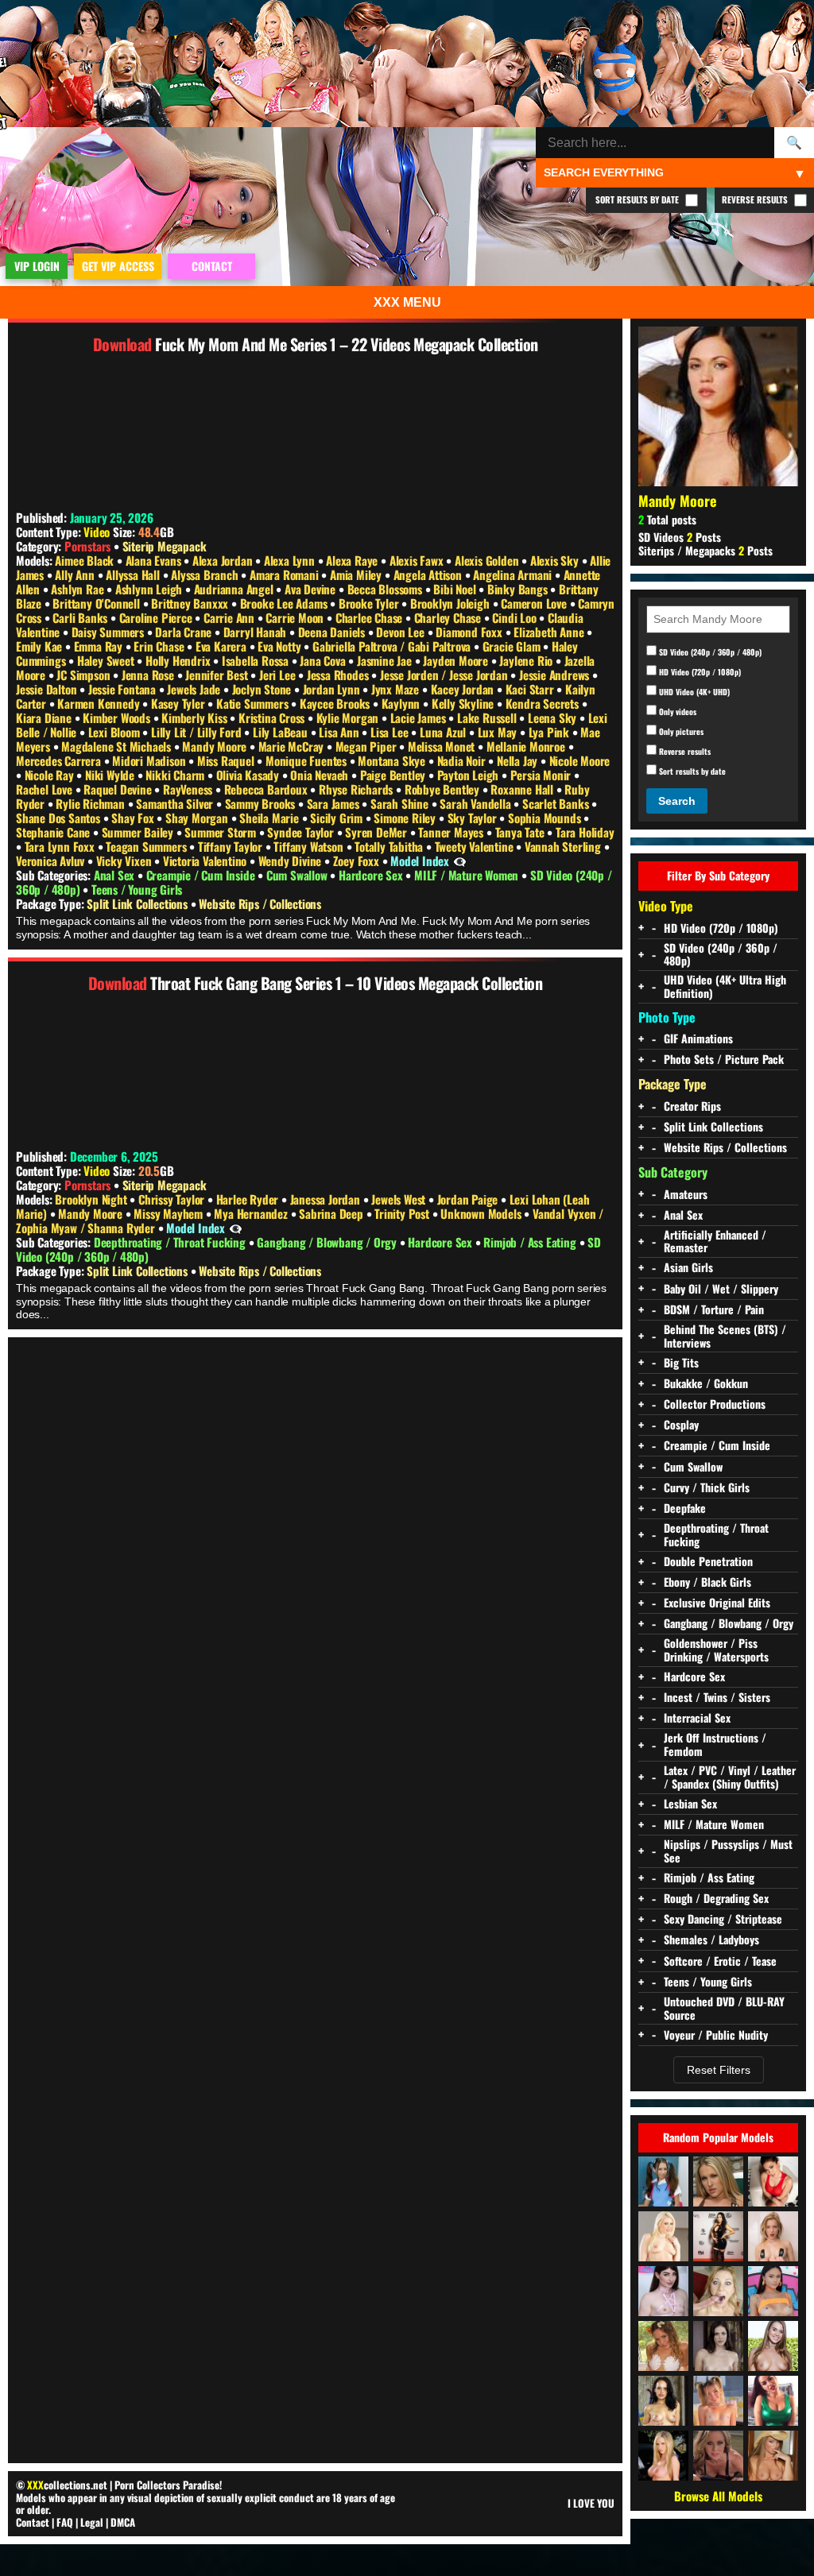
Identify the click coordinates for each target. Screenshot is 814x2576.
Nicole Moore (580, 760)
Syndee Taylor (302, 832)
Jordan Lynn (333, 689)
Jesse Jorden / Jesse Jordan (445, 675)
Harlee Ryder (249, 1199)
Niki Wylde (111, 775)
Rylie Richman (91, 803)
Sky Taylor (474, 818)
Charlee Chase (370, 617)
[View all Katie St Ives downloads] (663, 2401)
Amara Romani (285, 574)
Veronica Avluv (52, 861)
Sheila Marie (270, 818)
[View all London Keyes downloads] (773, 2181)
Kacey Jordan (464, 689)
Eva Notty (281, 646)
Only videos (676, 711)
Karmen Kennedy (100, 703)
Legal (92, 2522)
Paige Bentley (394, 775)
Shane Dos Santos (60, 818)
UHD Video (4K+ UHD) (693, 691)
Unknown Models (482, 1213)
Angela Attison (429, 574)
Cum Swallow (298, 875)
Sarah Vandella (477, 803)
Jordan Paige (469, 1199)
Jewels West (400, 1199)
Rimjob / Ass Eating (531, 1242)
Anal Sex (116, 875)
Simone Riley (406, 818)
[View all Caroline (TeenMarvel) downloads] (773, 2236)
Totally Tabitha (390, 846)
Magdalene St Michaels (118, 746)
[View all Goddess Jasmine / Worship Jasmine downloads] (773, 2401)
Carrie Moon (296, 617)
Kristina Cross (273, 717)
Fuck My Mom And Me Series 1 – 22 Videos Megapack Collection (347, 344)
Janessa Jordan (327, 1199)
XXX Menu (407, 302)
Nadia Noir (463, 760)
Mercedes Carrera (60, 760)
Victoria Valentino (206, 861)
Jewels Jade (195, 689)
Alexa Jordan (224, 560)
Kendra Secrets (544, 703)
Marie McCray (293, 746)
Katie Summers (254, 703)
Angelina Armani (514, 574)
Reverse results (684, 751)
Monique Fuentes (308, 760)
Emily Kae (41, 646)
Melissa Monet (443, 746)
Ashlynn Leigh (150, 589)
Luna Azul (444, 732)
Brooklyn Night (92, 1199)
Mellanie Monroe (527, 746)
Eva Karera (223, 646)
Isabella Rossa (257, 660)
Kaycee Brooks (336, 703)
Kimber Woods (118, 717)
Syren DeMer (378, 832)
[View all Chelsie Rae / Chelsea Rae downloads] (718, 2181)
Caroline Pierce (157, 617)
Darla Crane (185, 632)
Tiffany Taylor (232, 846)
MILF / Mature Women (468, 875)
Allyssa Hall (134, 574)
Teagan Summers (147, 846)
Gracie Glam (513, 646)
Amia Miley (357, 574)
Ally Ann (76, 574)
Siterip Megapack (165, 546)
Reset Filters (719, 2070)
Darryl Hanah (256, 632)
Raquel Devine (119, 789)
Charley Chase (449, 617)
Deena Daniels (333, 632)
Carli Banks (81, 617)
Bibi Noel (456, 589)
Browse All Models (718, 2496)
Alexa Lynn (291, 560)
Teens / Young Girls (137, 889)
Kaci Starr (531, 689)
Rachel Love (46, 789)
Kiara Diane (45, 717)
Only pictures (680, 731)
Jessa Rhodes (339, 675)
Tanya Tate (521, 832)
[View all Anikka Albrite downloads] (663, 2236)
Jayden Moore (457, 660)
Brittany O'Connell (97, 603)
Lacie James (420, 717)
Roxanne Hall (523, 789)
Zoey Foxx (358, 861)
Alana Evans (155, 560)
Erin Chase (160, 646)
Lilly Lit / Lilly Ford (198, 732)
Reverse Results (756, 199)
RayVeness (189, 789)
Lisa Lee (391, 732)
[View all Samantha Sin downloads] (718, 2291)
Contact (33, 2522)
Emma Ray (100, 646)
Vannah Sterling (564, 846)
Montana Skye (393, 760)
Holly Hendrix (179, 660)
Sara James (335, 803)
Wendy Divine (291, 861)
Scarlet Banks (557, 803)
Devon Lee (401, 632)
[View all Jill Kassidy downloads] (773, 2346)
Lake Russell (488, 717)
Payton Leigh (469, 775)
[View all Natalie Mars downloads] (663, 2291)
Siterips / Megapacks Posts (705, 550)
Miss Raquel (227, 760)
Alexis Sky (556, 560)
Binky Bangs (519, 589)
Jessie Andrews (556, 675)
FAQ (65, 2522)
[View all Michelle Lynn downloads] (663, 2181)
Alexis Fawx (418, 560)
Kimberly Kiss (196, 717)
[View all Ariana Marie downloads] (773, 2291)
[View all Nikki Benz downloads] (663, 2456)
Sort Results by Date (638, 199)
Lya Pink (550, 732)
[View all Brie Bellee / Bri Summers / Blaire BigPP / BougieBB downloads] (718, 2401)
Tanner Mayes (452, 832)
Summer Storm (221, 832)
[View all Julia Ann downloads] (718, 2456)
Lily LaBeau (282, 732)
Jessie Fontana (124, 689)
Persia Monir (542, 775)
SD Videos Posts (680, 537)
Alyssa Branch (206, 574)
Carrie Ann (231, 617)
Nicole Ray (51, 775)
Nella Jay (519, 760)
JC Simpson (85, 675)
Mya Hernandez (252, 1213)
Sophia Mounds (546, 818)
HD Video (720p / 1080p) (699, 671)
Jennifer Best (218, 675)
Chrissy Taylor (173, 1199)
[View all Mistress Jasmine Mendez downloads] (718, 2236)
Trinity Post (403, 1213)
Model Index (420, 861)
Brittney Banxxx (191, 603)
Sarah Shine (401, 803)
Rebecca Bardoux (267, 789)
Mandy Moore (216, 746)
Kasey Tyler (180, 703)
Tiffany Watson (310, 846)
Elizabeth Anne (550, 632)
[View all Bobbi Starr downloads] (718, 2346)
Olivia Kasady (249, 775)
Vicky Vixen (126, 861)
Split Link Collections (138, 903)
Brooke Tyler (370, 603)
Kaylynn (402, 703)
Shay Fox (134, 818)
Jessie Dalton (48, 689)
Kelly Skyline (464, 703)
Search (677, 801)
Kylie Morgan (349, 717)
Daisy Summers (109, 632)
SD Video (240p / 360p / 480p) (709, 652)
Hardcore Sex (372, 875)
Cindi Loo (516, 617)
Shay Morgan (198, 818)
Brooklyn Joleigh (452, 603)
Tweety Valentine (476, 846)
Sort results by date (691, 771)
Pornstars (87, 546)
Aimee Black (86, 560)
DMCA (123, 2522)
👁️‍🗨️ (460, 861)
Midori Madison (150, 760)
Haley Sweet (107, 660)
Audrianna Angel (235, 589)
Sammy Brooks (262, 803)
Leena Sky (554, 717)
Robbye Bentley (444, 789)
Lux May (499, 732)
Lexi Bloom (116, 732)
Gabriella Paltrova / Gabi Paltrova (393, 646)
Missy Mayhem (169, 1213)
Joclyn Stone (263, 689)
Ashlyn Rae (79, 589)
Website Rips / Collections (260, 903)
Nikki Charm (176, 775)
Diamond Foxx (470, 632)
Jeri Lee (279, 675)
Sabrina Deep (332, 1213)
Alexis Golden (488, 560)
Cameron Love (535, 603)
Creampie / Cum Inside (202, 875)
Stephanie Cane (54, 832)
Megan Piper (368, 746)
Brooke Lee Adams (285, 603)
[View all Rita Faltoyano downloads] (773, 2456)
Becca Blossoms (386, 589)
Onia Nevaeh (321, 775)
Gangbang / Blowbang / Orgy (328, 1242)
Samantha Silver (176, 803)
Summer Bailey (139, 832)
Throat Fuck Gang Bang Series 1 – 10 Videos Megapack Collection (346, 983)
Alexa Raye (353, 560)
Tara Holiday (585, 832)
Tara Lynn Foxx (61, 846)
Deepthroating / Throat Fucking (171, 1242)
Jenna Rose (149, 675)
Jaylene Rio (527, 660)
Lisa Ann (340, 732)
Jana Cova (324, 660)
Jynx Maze (397, 689)
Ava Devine (312, 589)
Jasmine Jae (386, 660)
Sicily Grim (338, 818)
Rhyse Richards (357, 789)
